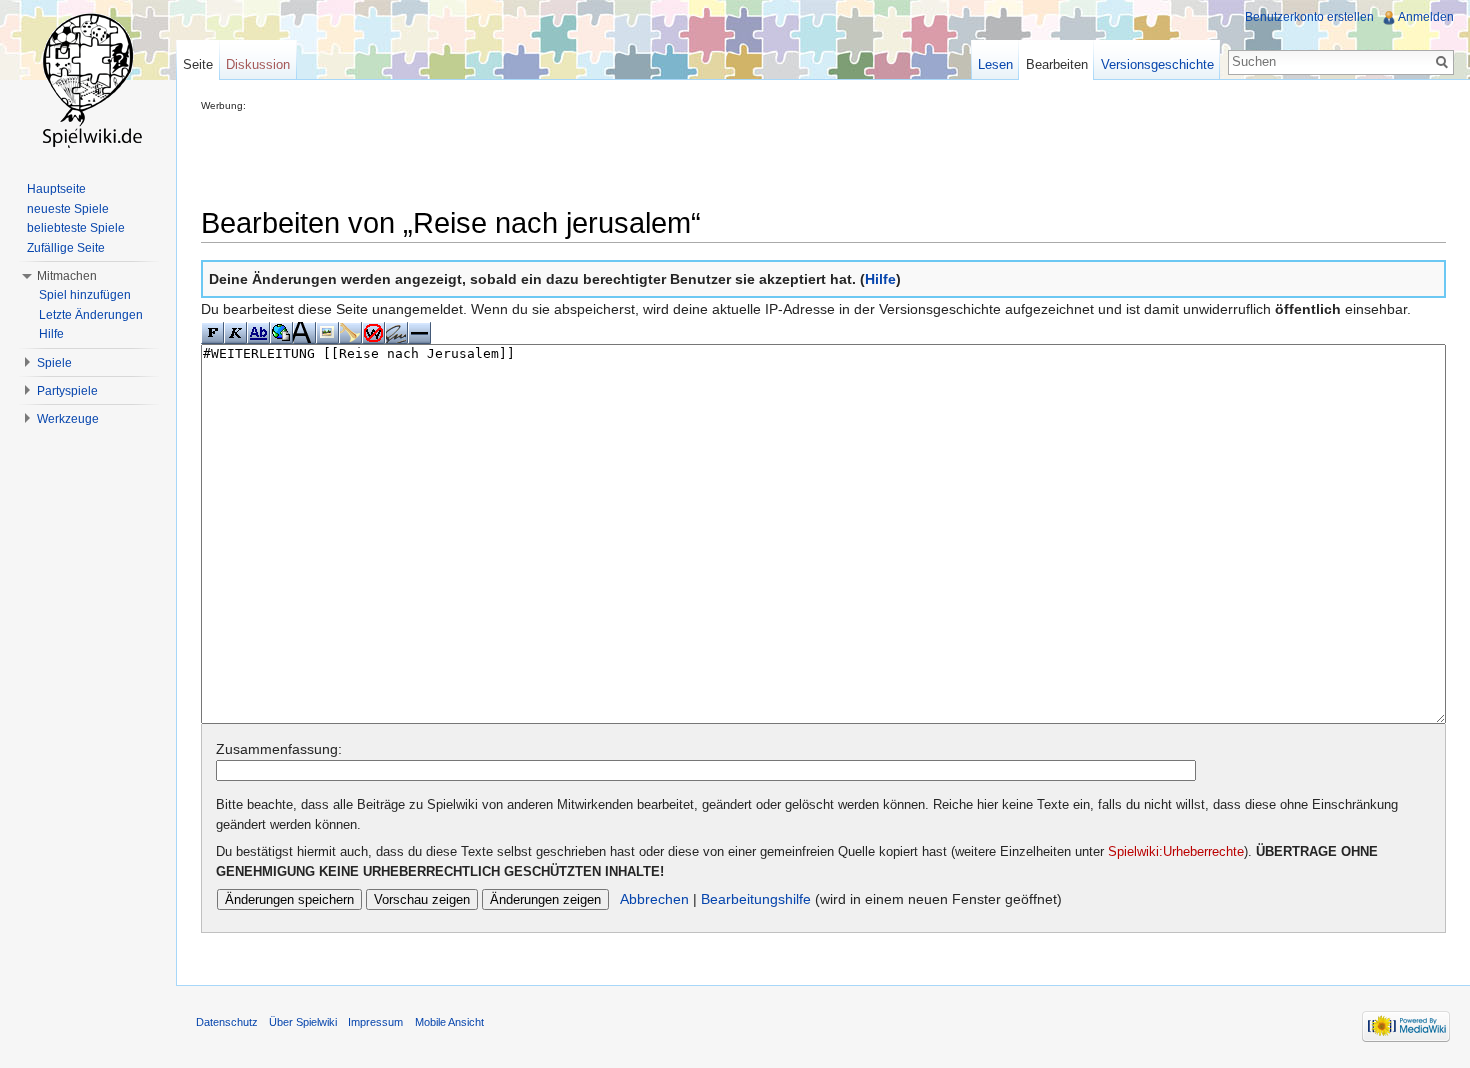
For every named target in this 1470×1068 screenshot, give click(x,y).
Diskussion (258, 64)
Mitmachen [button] (67, 276)
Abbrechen (654, 899)
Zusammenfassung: (279, 749)
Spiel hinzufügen (85, 295)
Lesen (995, 64)
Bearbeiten (1057, 64)
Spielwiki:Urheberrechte (1176, 852)
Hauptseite (56, 189)
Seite (198, 64)
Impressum (375, 1022)
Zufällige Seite (66, 248)
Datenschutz (227, 1022)
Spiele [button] (54, 363)
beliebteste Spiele (76, 228)
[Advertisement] (565, 156)
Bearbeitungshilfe (756, 899)
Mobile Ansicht (449, 1022)
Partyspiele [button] (67, 391)
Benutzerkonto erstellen (1309, 17)
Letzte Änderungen (91, 315)
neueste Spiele (68, 209)
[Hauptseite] (88, 80)
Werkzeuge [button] (68, 419)
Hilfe (880, 279)
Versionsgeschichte (1157, 64)
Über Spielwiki (303, 1022)
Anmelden (1426, 17)
